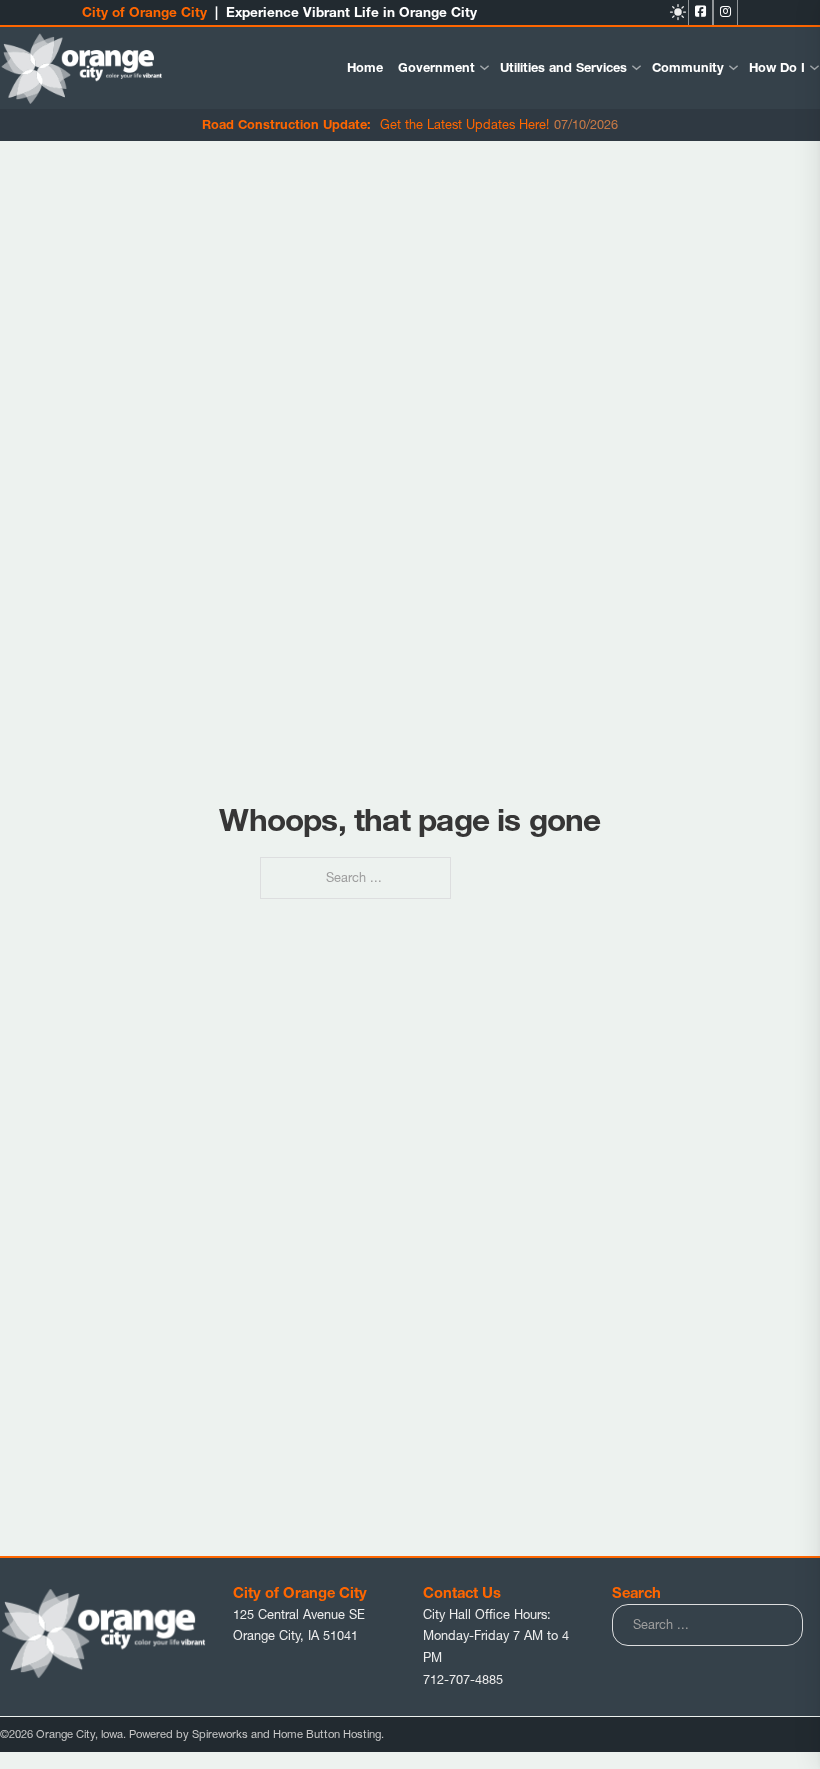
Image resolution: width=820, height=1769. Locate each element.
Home (365, 67)
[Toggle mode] (678, 12)
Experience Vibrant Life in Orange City (351, 12)
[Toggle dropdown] (484, 67)
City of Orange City (144, 12)
